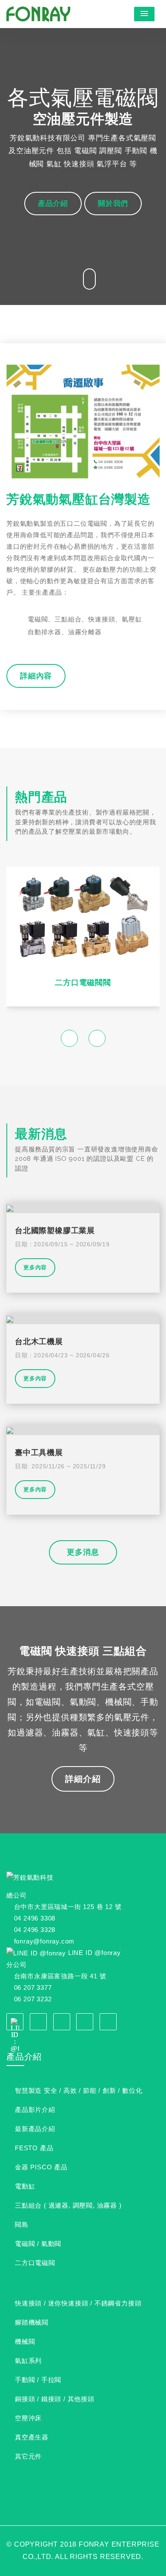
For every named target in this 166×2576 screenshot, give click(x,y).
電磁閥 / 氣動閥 (38, 2244)
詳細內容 (36, 676)
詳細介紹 (83, 1779)
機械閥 (25, 2341)
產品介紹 (53, 203)
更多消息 (83, 1552)
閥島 (22, 2224)
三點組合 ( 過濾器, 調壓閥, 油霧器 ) (68, 2205)
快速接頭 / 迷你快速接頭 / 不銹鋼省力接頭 (78, 2303)
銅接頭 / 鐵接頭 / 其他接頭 (55, 2399)
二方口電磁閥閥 (83, 982)
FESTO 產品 (34, 2148)
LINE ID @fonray (94, 1953)
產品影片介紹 (35, 2110)
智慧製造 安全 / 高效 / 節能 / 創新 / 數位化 (79, 2090)
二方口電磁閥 (35, 2263)
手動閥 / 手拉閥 (38, 2380)
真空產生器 (32, 2437)
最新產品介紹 (35, 2129)
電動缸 (25, 2186)
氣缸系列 (28, 2361)
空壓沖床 (28, 2418)
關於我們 (113, 203)
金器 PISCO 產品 (41, 2167)
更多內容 (35, 1267)
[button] (144, 14)
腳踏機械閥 (32, 2322)
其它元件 (28, 2456)
